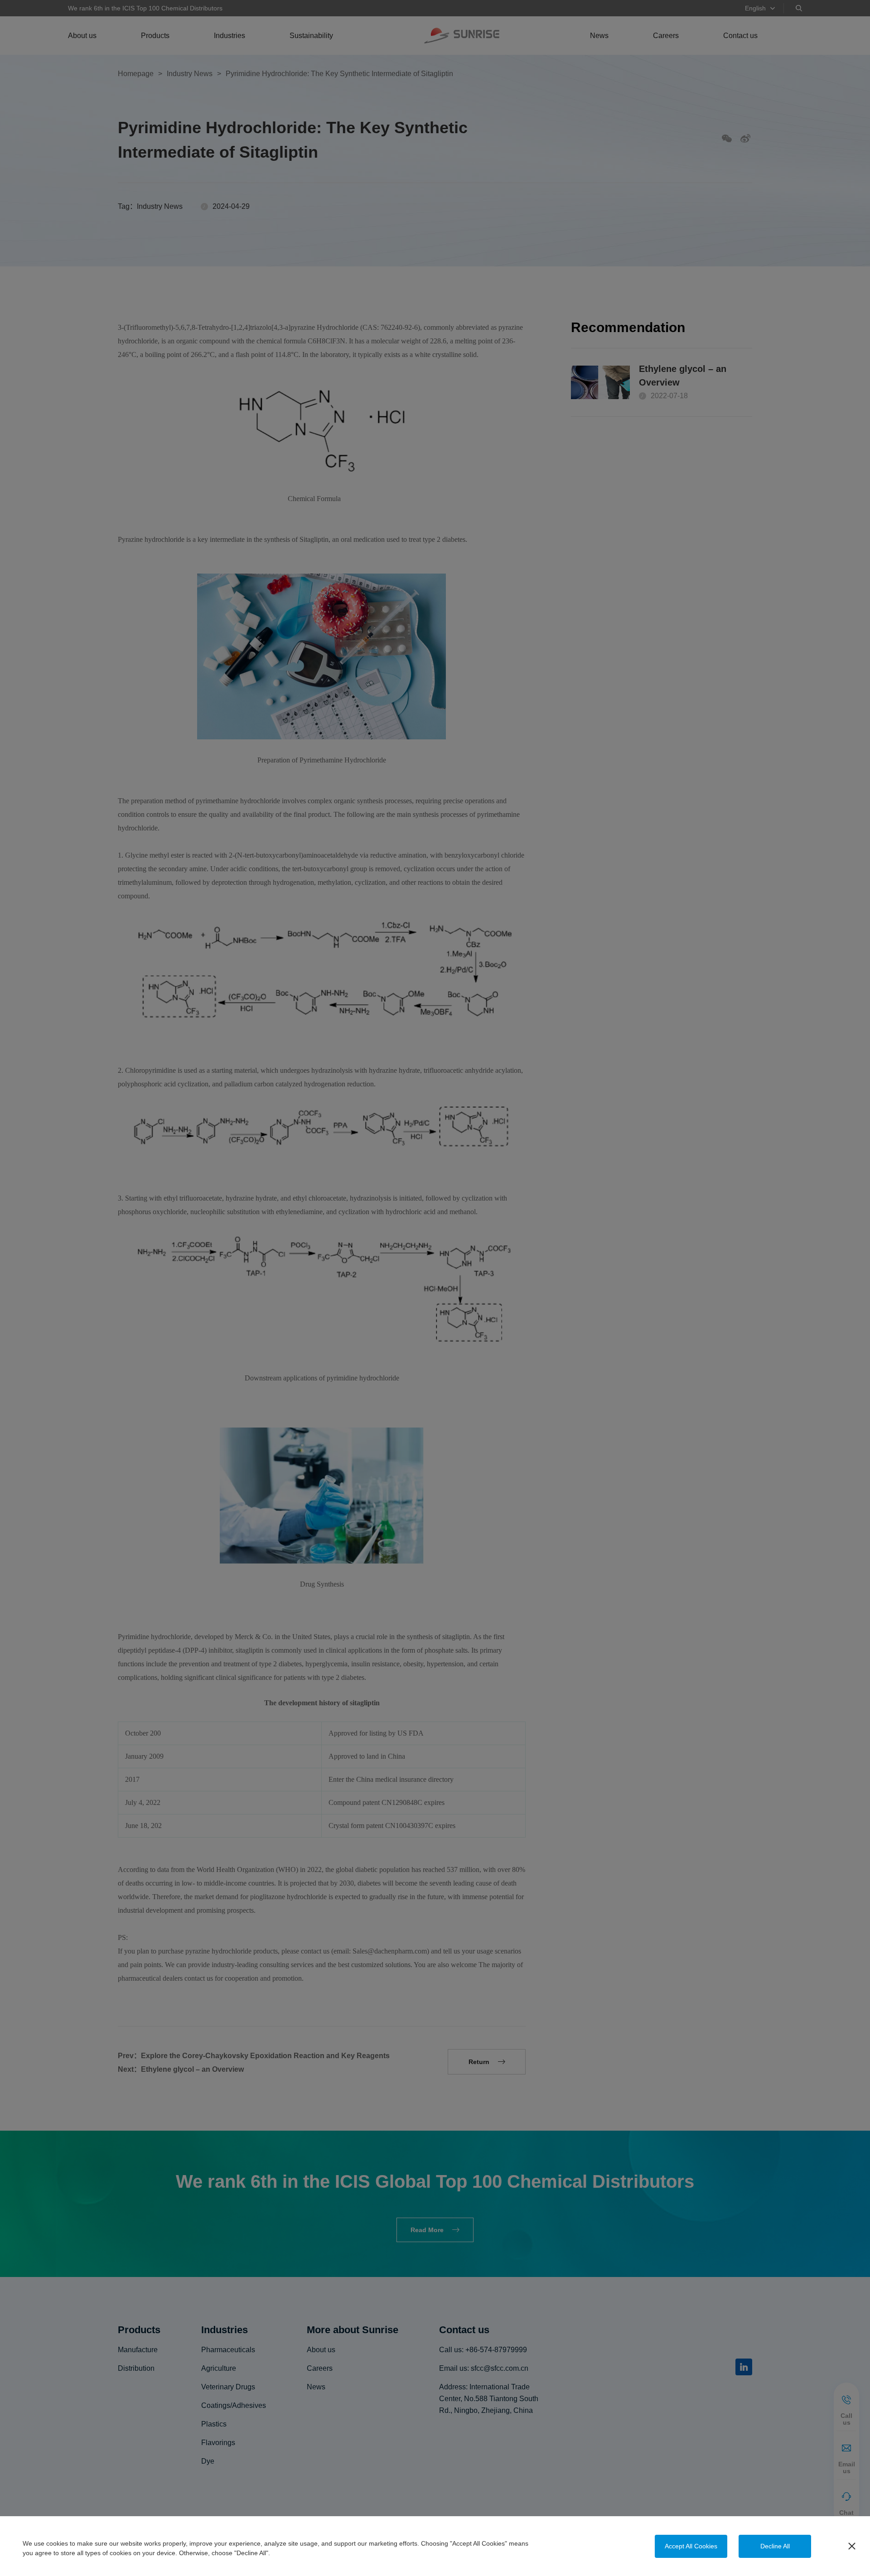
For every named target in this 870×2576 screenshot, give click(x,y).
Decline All (775, 2546)
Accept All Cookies (691, 2546)
